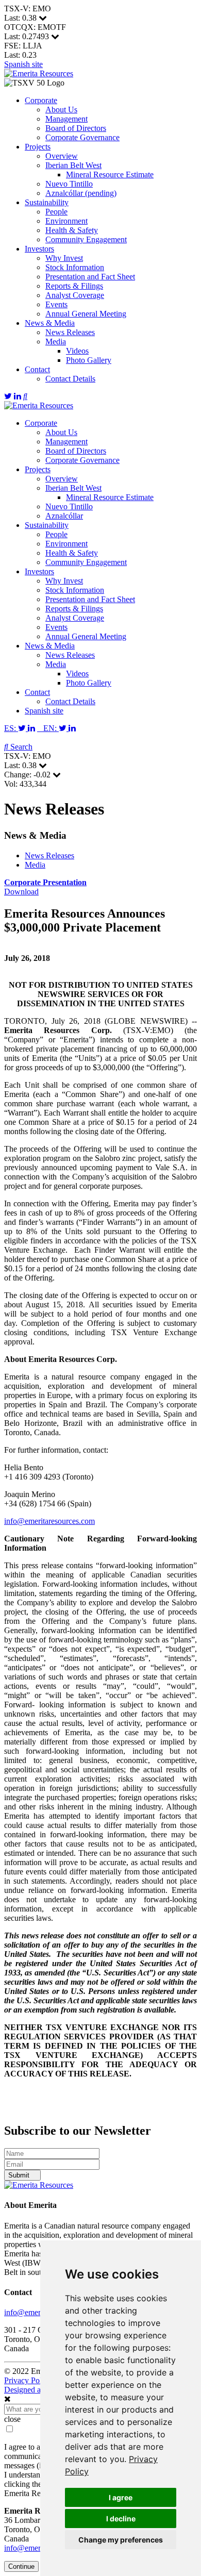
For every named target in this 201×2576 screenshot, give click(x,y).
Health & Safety (72, 230)
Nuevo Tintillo (69, 184)
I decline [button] (121, 2519)
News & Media (50, 323)
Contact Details (70, 379)
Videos (77, 351)
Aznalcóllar (64, 516)
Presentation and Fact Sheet (90, 277)
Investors (39, 249)
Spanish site (23, 64)
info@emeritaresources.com (49, 1521)
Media (56, 342)
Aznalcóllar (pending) (81, 193)
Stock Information (75, 267)
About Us (61, 110)
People (56, 212)
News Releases (70, 332)
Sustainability (47, 202)
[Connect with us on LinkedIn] (18, 396)
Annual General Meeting (86, 314)
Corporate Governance (82, 137)
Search (20, 747)
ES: (11, 728)
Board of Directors (76, 128)
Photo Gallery (89, 360)
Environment (66, 221)
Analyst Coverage (75, 295)
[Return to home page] (39, 73)
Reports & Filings (74, 286)
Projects (38, 147)
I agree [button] (121, 2497)
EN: (48, 728)
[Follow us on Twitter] (8, 396)
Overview (62, 156)
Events (56, 304)
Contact (37, 369)
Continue (21, 2566)
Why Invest (64, 258)
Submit (20, 2175)
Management (66, 119)
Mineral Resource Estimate (110, 174)
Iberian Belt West (73, 165)
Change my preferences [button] (121, 2540)
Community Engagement (86, 239)
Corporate (41, 100)
